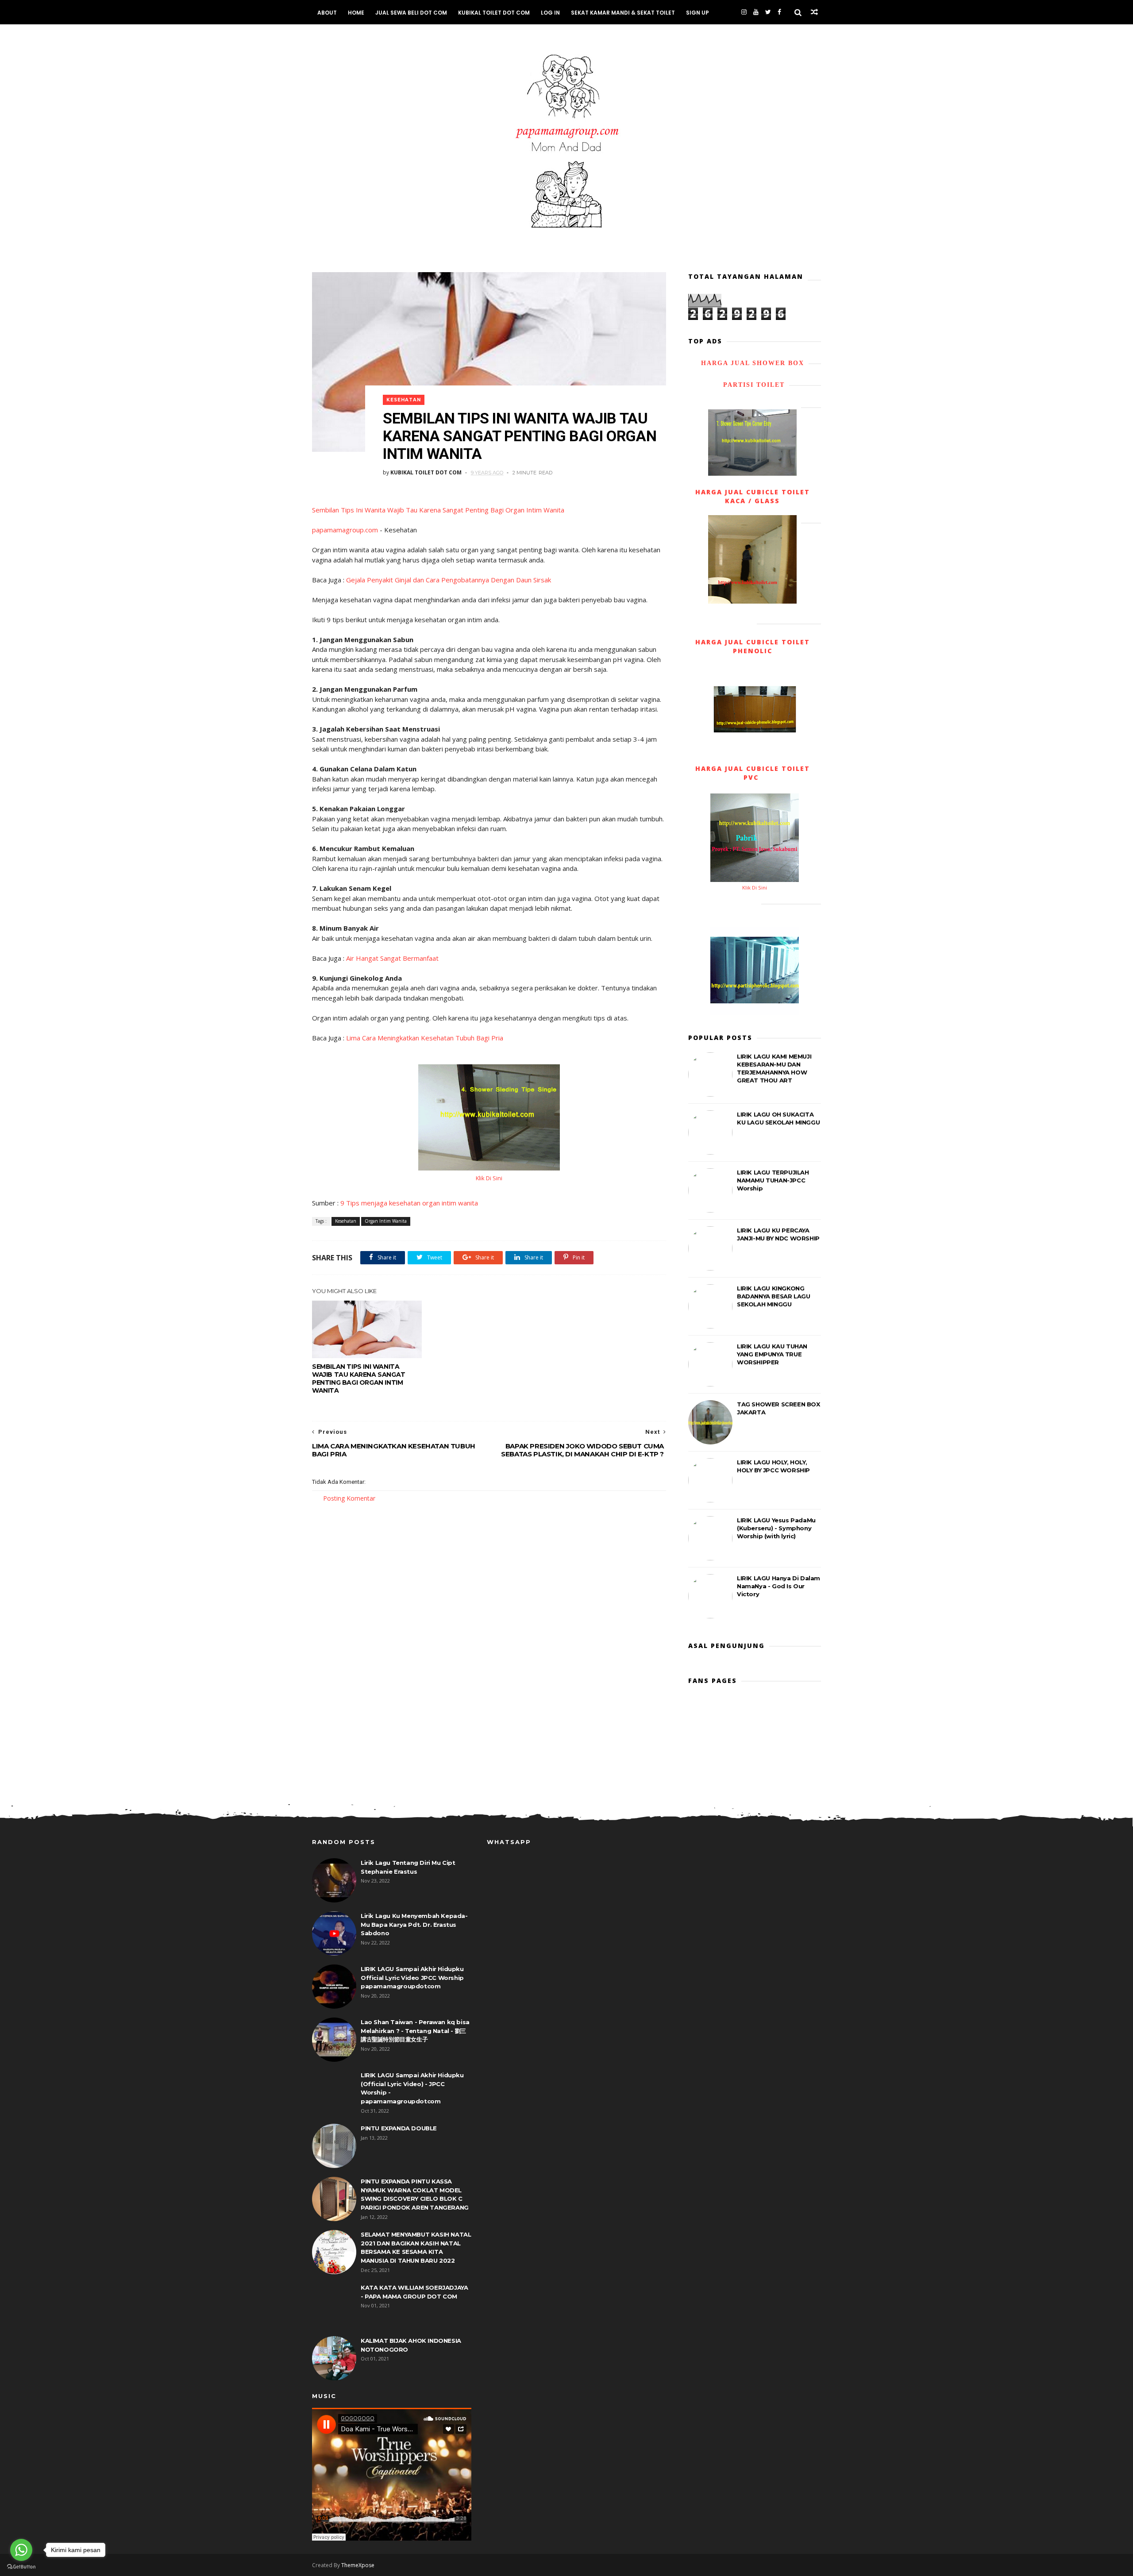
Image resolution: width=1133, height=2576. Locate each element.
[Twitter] (768, 12)
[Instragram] (744, 12)
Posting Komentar (349, 1498)
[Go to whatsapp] (21, 2550)
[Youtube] (756, 12)
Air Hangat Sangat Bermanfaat (392, 958)
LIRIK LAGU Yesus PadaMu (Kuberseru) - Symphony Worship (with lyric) (776, 1528)
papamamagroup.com (345, 530)
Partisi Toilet (753, 385)
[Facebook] (779, 12)
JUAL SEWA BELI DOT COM (411, 13)
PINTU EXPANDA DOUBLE (399, 2128)
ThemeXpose (358, 2565)
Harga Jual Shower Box (753, 363)
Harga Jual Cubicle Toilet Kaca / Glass (753, 496)
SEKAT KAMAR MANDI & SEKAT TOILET (623, 13)
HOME (356, 13)
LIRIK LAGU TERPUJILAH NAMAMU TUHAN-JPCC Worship (773, 1180)
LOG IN (550, 13)
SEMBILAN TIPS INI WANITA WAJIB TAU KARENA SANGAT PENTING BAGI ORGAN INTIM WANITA (359, 1378)
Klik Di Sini (489, 1178)
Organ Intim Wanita (386, 1221)
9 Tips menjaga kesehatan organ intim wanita (409, 1203)
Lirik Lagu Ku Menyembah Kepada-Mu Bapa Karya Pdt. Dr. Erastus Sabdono (414, 1924)
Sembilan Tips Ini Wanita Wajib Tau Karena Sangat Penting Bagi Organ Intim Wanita (438, 510)
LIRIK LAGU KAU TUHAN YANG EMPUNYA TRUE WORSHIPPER (772, 1354)
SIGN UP (698, 13)
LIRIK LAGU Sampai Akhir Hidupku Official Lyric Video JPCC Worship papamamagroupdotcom (412, 1977)
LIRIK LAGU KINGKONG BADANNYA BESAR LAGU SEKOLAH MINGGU (773, 1296)
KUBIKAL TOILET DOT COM (494, 13)
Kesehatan (404, 400)
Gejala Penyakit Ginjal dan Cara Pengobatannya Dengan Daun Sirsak (449, 580)
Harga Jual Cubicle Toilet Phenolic (753, 646)
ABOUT (327, 13)
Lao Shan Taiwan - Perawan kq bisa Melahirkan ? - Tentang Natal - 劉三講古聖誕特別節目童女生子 (415, 2031)
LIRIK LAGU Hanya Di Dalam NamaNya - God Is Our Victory (778, 1586)
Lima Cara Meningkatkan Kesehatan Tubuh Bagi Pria (425, 1038)
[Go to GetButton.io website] (21, 2567)
